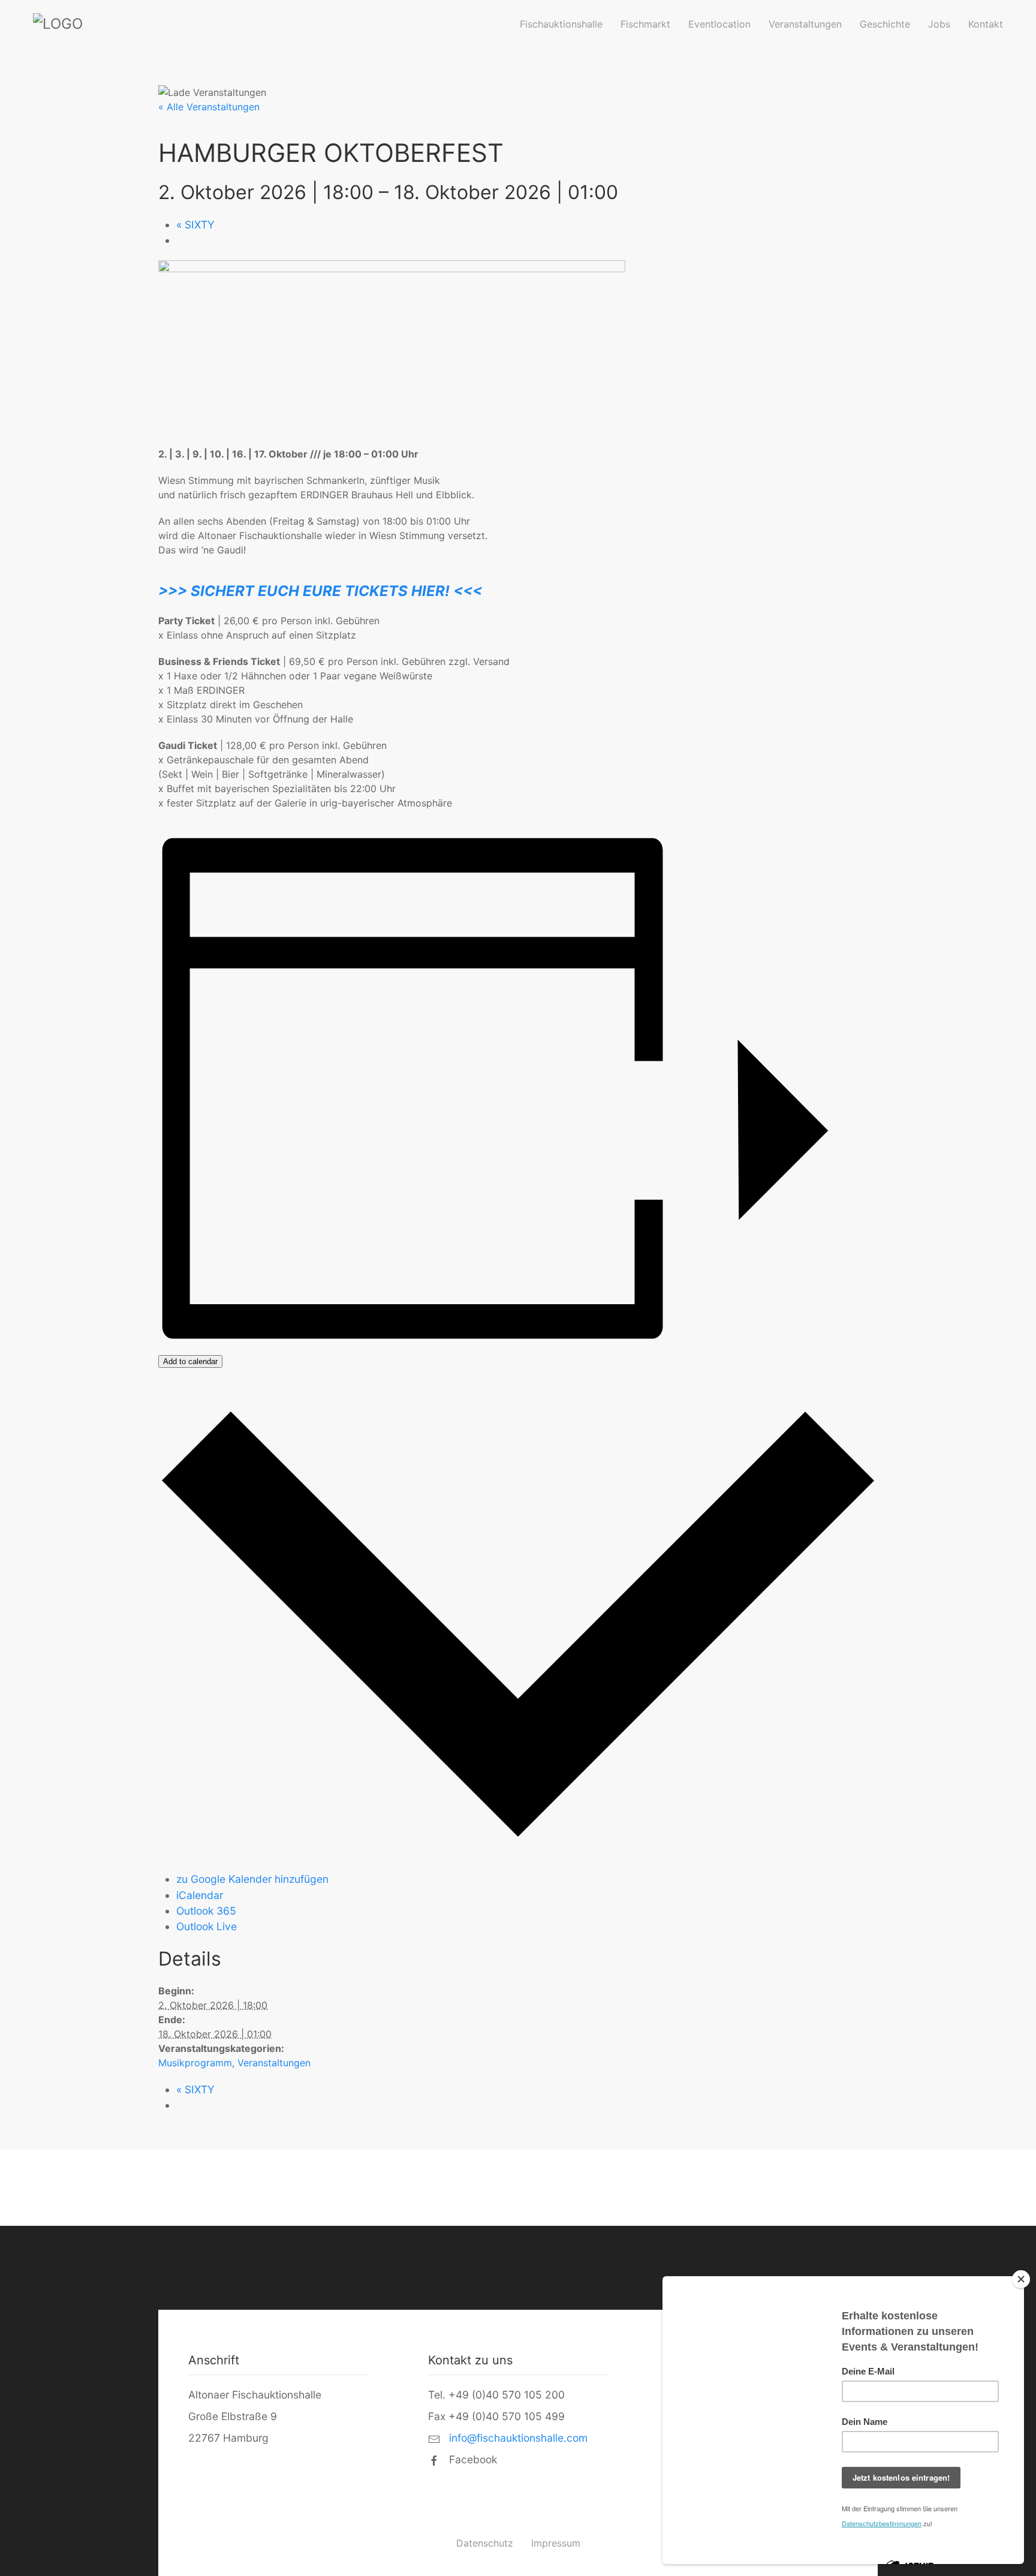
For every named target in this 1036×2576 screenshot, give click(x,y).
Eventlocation (719, 24)
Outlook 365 (206, 1911)
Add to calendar (190, 1361)
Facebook (472, 2459)
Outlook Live (207, 1926)
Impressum (556, 2543)
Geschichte (885, 24)
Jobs (939, 24)
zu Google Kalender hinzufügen (252, 1879)
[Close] (1021, 2279)
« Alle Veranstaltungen (209, 107)
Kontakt (986, 24)
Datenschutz (485, 2543)
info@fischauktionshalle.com (517, 2438)
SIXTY (195, 225)
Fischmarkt (645, 24)
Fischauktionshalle (561, 24)
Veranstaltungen (805, 24)
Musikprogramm (195, 2063)
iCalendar (200, 1895)
